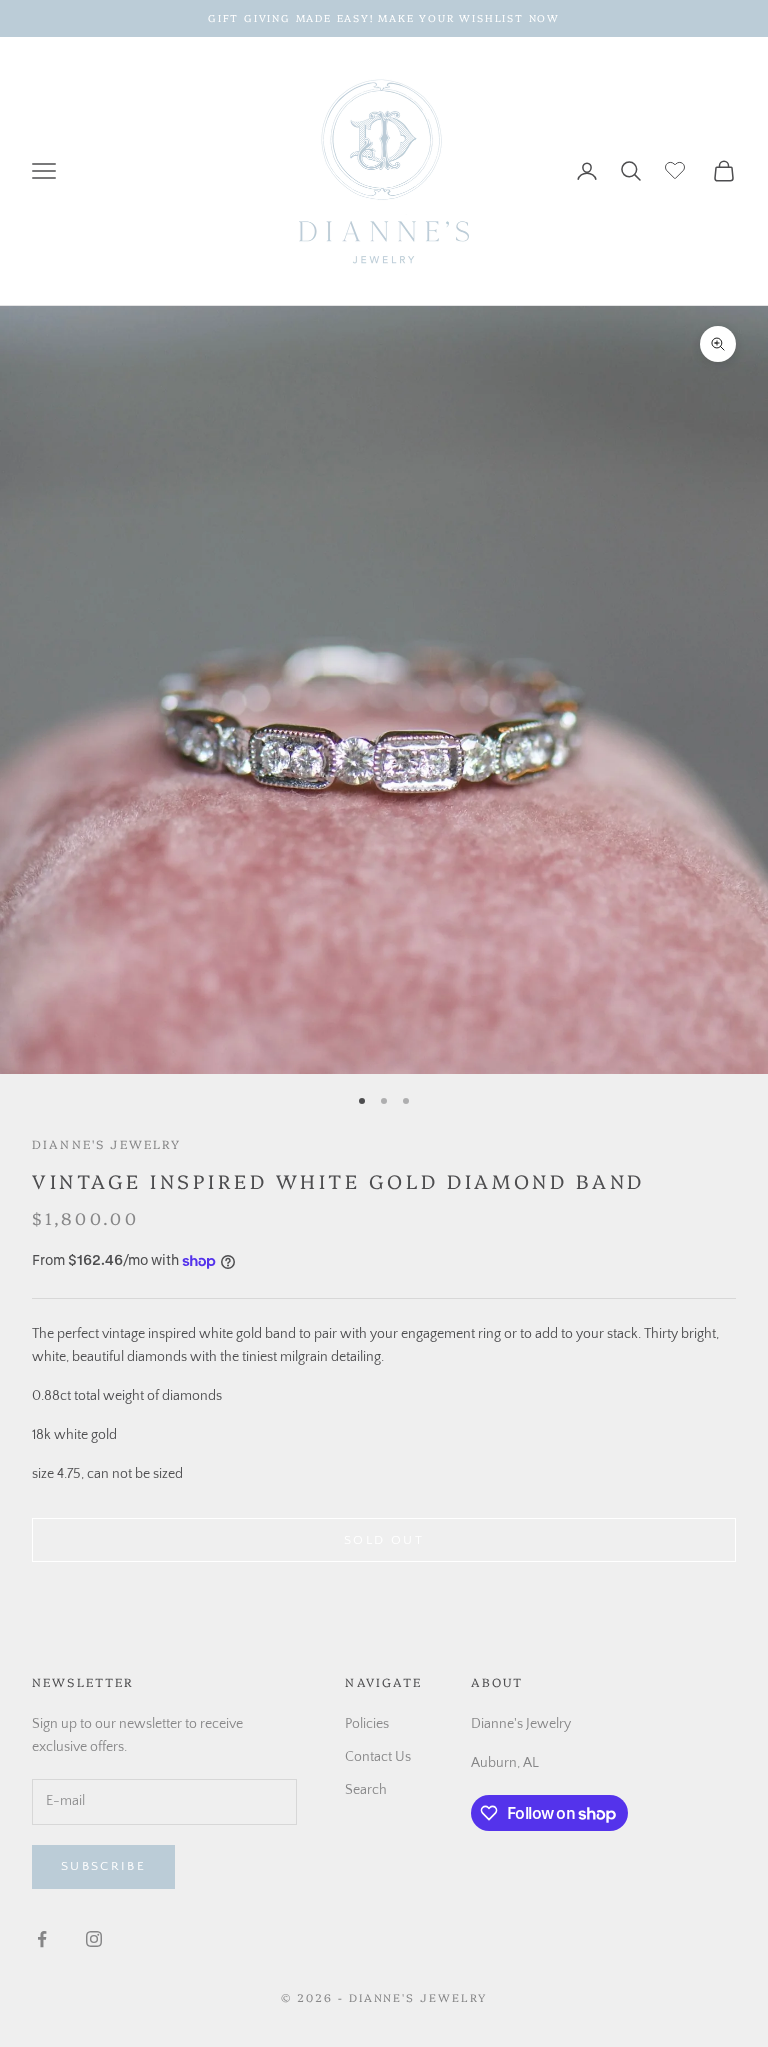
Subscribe (103, 1866)
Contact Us (378, 1757)
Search (366, 1790)
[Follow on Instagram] (94, 1939)
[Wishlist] (677, 168)
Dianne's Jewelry (107, 1143)
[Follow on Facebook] (42, 1939)
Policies (367, 1724)
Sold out (384, 1540)
